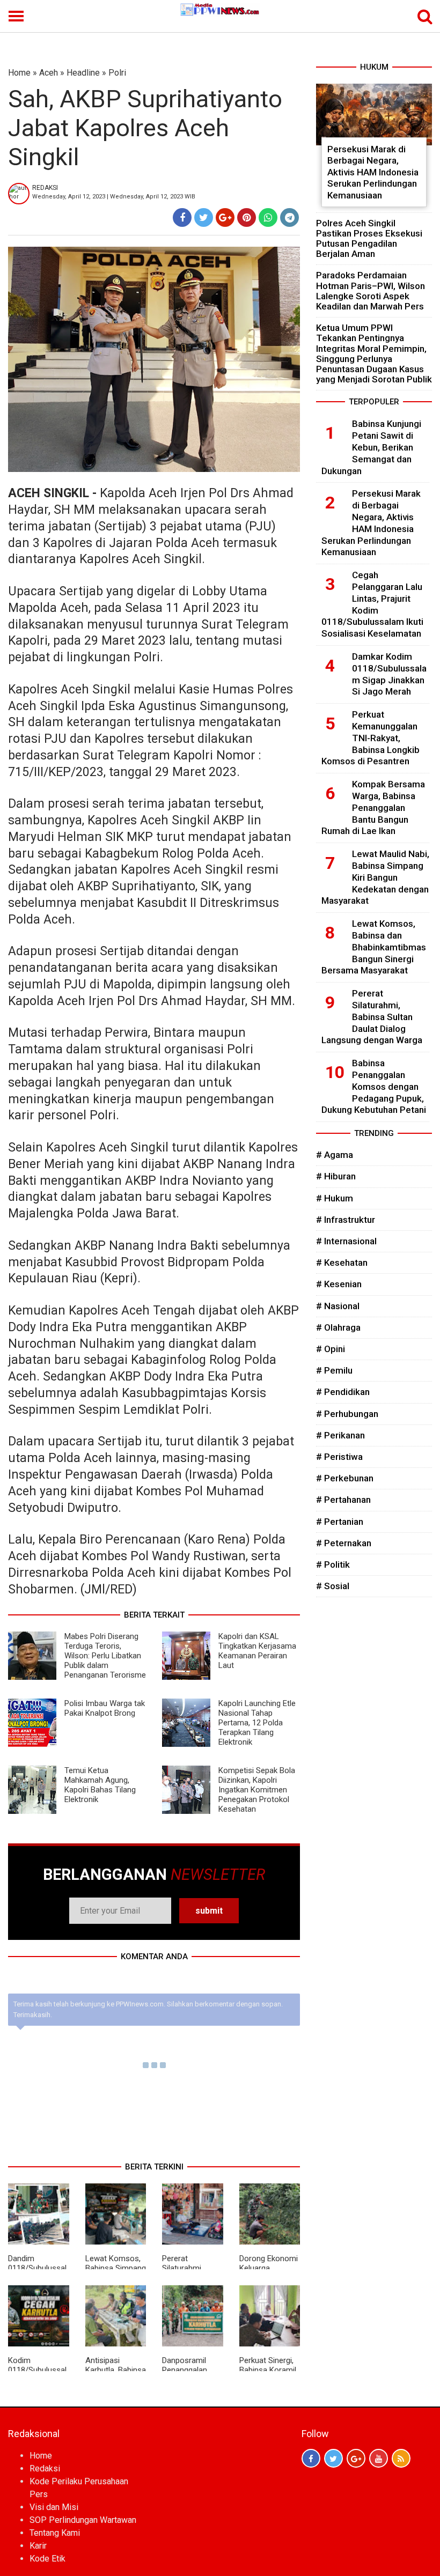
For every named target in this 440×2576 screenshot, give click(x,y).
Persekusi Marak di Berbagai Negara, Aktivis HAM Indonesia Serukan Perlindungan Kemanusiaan (373, 172)
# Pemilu (334, 1370)
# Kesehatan (342, 1263)
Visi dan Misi (54, 2507)
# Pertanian (340, 1522)
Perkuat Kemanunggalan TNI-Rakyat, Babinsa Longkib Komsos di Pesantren (371, 738)
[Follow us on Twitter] (333, 2458)
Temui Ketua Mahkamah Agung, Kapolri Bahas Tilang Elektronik (100, 1785)
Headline (83, 73)
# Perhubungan (347, 1414)
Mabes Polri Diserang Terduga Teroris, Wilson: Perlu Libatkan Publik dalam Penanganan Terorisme (105, 1656)
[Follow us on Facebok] (311, 2458)
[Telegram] (289, 217)
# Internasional (346, 1241)
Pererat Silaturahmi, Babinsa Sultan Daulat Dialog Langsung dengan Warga (372, 1017)
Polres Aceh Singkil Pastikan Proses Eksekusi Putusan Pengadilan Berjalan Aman (369, 239)
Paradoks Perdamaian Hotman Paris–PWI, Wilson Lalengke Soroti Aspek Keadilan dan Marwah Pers (371, 291)
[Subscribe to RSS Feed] (401, 2458)
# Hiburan (336, 1176)
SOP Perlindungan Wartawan (83, 2520)
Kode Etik (47, 2559)
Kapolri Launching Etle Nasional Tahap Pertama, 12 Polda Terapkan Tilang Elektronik (257, 1723)
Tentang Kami (55, 2533)
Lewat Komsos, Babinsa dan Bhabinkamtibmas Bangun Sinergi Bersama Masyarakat (374, 947)
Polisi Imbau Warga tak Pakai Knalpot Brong (105, 1708)
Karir (38, 2546)
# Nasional (338, 1306)
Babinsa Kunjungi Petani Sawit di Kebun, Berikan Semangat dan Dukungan (371, 447)
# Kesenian (339, 1284)
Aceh (49, 73)
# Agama (335, 1155)
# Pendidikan (343, 1392)
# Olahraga (338, 1327)
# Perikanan (340, 1435)
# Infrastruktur (346, 1220)
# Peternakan (344, 1543)
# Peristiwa (339, 1457)
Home (19, 73)
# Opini (331, 1349)
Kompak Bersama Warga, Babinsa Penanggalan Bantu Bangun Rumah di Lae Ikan (373, 807)
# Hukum (335, 1198)
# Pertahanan (343, 1500)
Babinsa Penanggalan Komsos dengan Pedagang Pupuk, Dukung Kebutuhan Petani (374, 1086)
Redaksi (45, 2468)
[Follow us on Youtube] (379, 2458)
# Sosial (333, 1586)
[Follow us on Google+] (356, 2458)
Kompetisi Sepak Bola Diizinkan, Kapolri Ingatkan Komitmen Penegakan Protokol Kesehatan (257, 1790)
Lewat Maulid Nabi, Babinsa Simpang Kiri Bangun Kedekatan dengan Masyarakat (375, 877)
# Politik (333, 1564)
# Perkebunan (345, 1478)
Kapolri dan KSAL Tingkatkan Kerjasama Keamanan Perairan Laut (257, 1651)
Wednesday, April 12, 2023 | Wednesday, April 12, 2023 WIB (114, 197)
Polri (117, 73)
